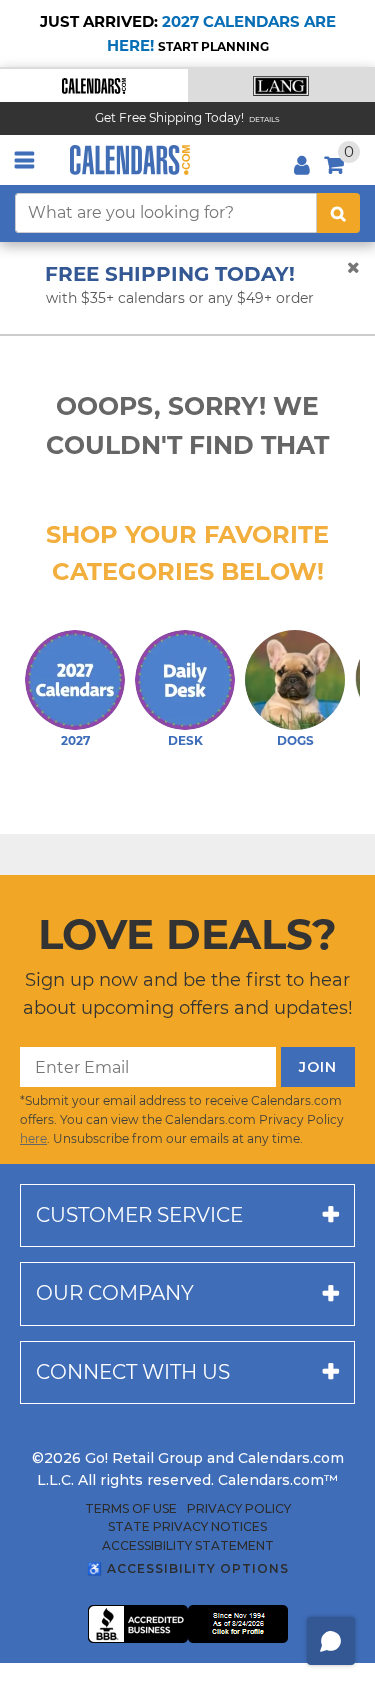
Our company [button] (115, 1293)
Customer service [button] (139, 1215)
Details (264, 119)
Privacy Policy (239, 1509)
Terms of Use (131, 1509)
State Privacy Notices (187, 1527)
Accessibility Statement (188, 1546)
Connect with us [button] (133, 1372)
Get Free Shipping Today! (169, 117)
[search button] (338, 213)
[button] (94, 85)
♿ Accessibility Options (188, 1568)
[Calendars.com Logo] (130, 160)
